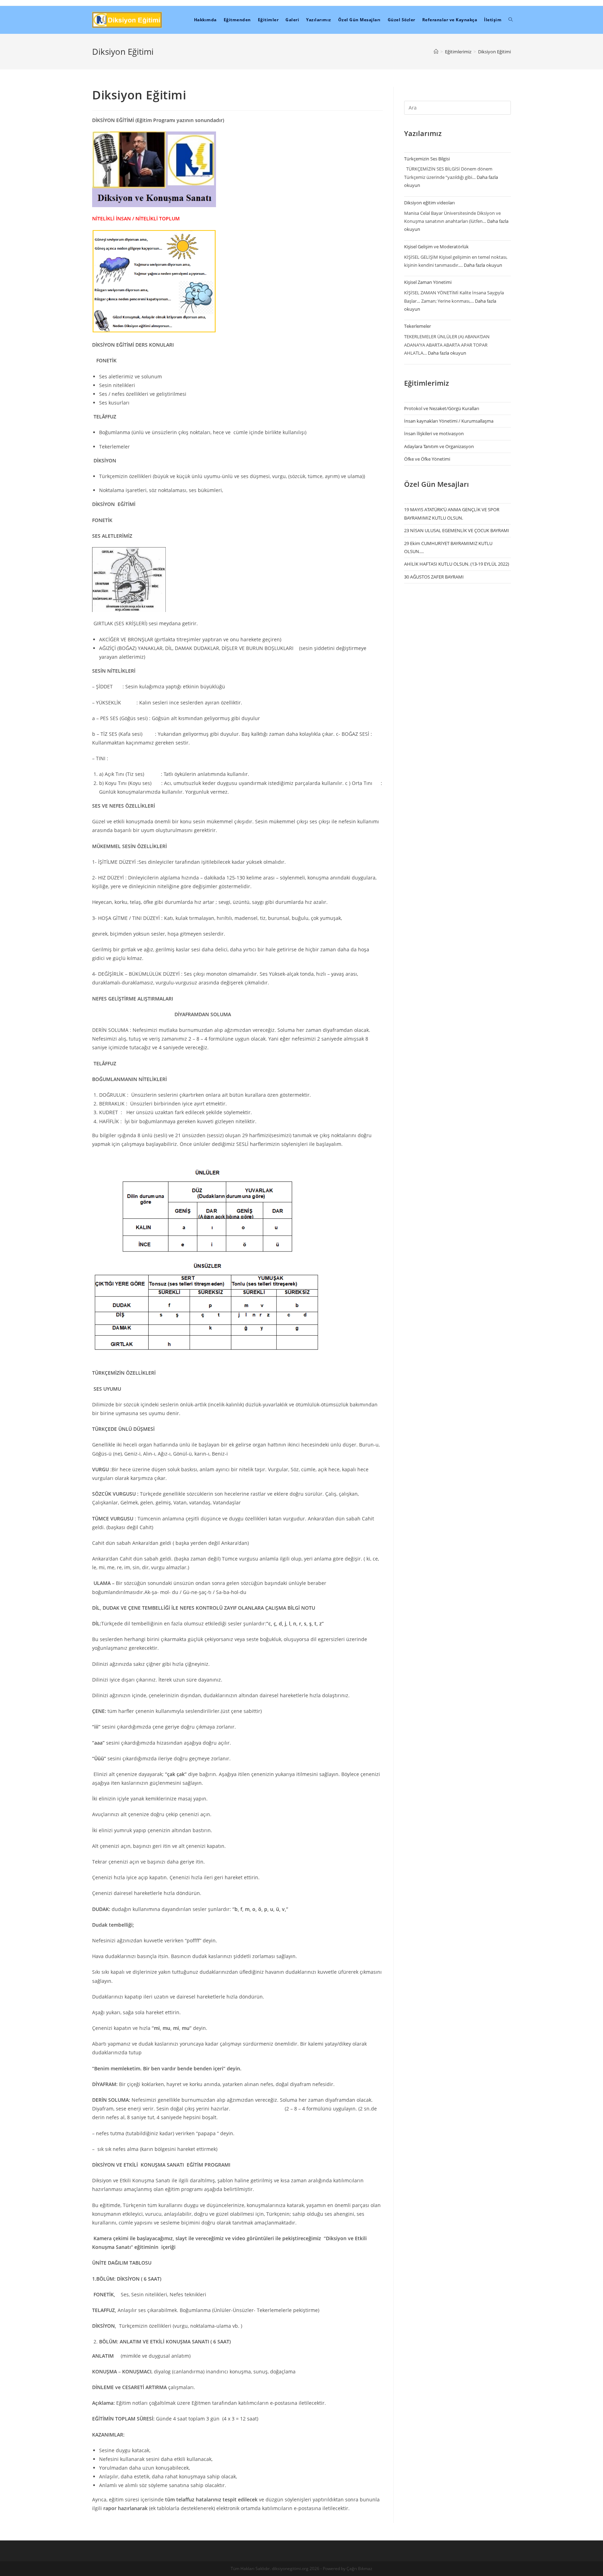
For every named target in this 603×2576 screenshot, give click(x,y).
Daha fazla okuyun (483, 265)
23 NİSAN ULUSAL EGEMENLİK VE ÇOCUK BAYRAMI (457, 530)
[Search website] (511, 20)
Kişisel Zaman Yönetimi (428, 282)
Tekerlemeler (418, 326)
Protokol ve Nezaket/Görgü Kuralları (442, 408)
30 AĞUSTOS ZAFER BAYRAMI (434, 577)
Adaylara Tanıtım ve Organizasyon (439, 446)
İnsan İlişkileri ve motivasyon (434, 433)
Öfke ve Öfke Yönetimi (427, 459)
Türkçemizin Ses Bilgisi (427, 159)
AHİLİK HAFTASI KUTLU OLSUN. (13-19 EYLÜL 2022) (457, 564)
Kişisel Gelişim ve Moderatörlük (436, 247)
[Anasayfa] (436, 52)
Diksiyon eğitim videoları (429, 203)
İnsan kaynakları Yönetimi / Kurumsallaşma (449, 421)
